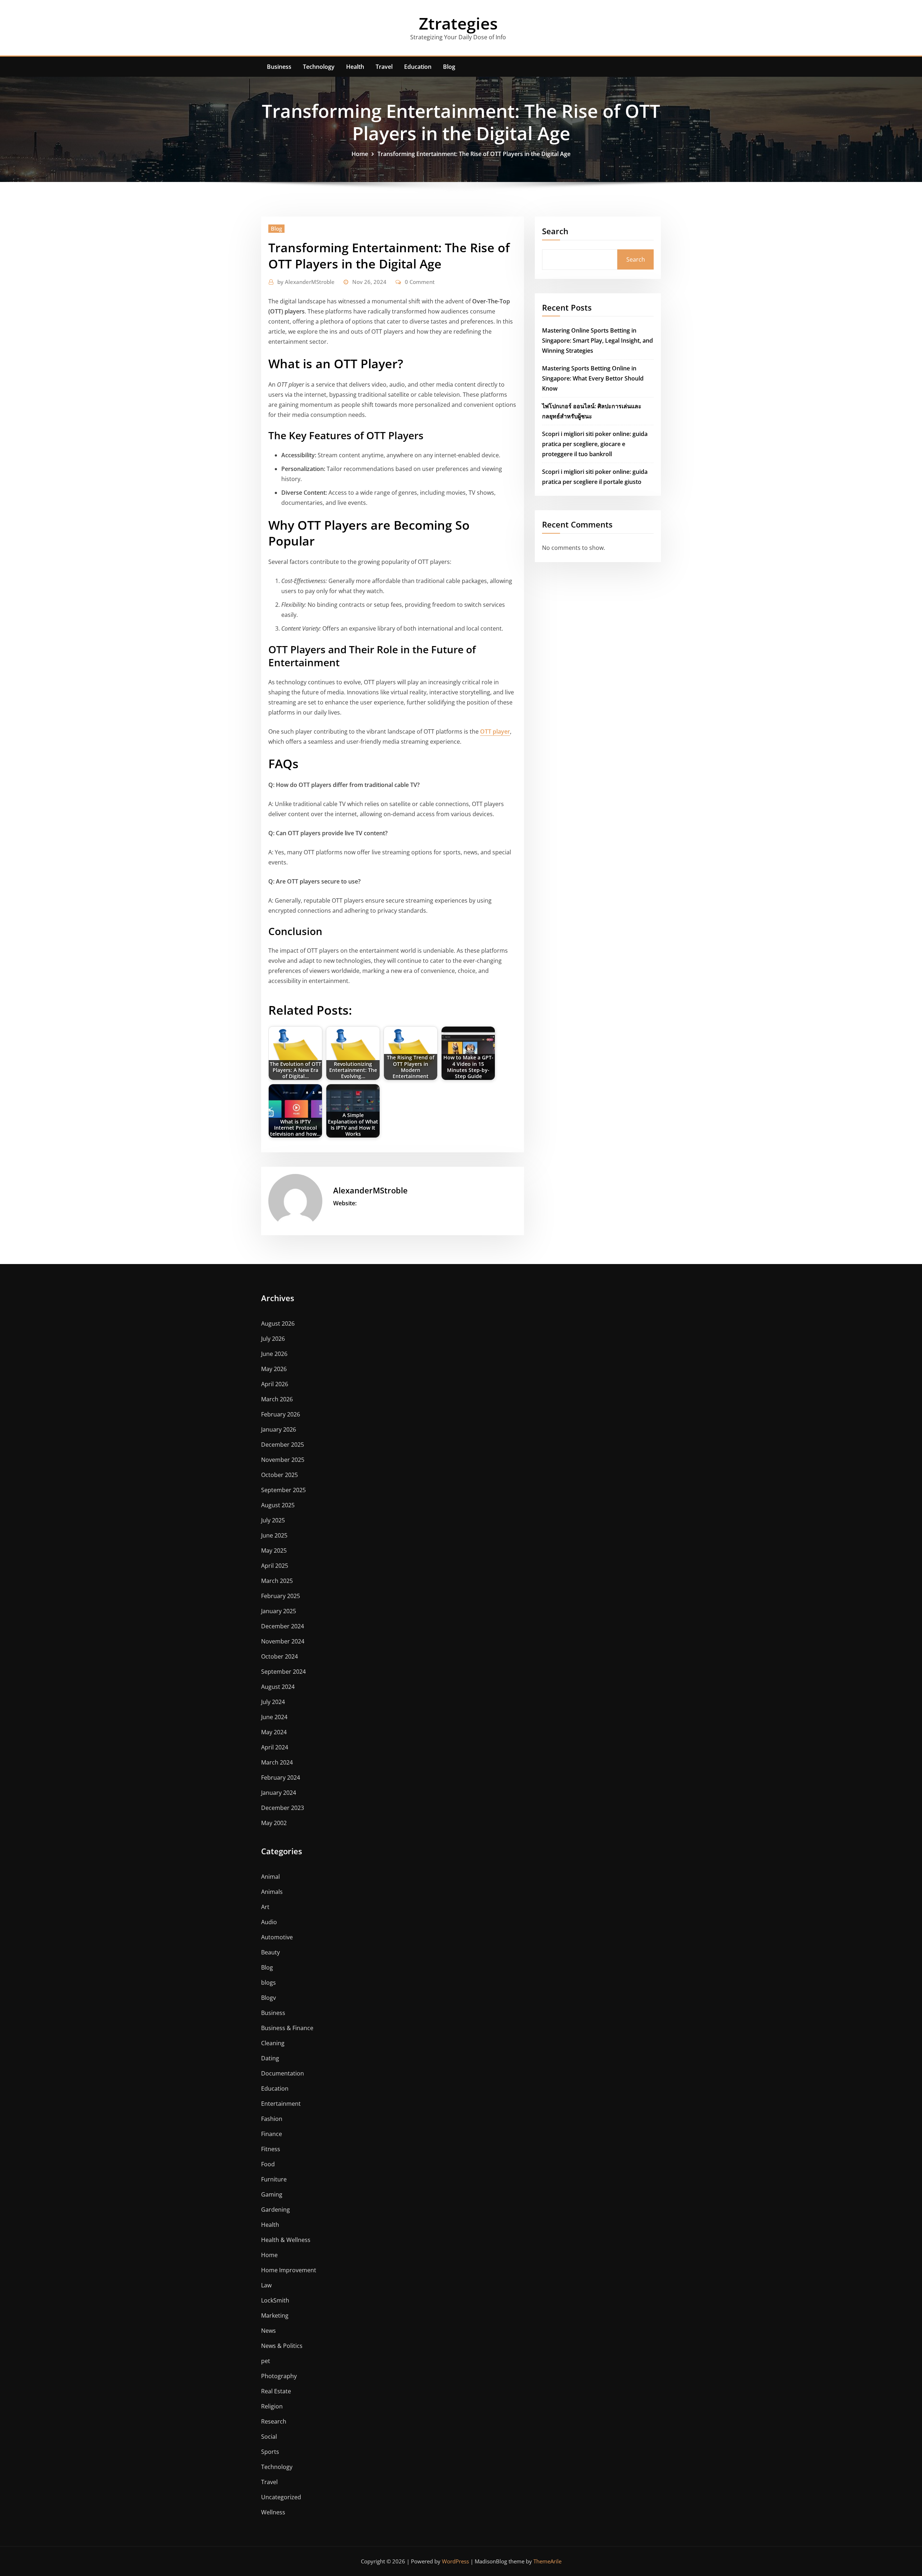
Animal (270, 1877)
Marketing (275, 2315)
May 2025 (274, 1551)
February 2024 (281, 1778)
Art (265, 1907)
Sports (270, 2452)
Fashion (272, 2119)
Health (355, 67)
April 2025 (275, 1566)
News (268, 2331)
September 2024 (283, 1672)
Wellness (273, 2512)
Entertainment (281, 2104)
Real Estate (276, 2391)
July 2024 (273, 1702)
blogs (268, 1983)
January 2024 (279, 1793)
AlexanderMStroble (306, 282)
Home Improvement (289, 2270)
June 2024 (274, 1717)
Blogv (268, 1998)
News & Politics (282, 2346)
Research (274, 2421)
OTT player (495, 731)
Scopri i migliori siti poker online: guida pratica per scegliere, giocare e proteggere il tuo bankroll (595, 444)
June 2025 (274, 1535)
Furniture (274, 2179)
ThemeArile (547, 2561)
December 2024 (283, 1626)
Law (266, 2285)
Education (418, 67)
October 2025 (279, 1475)
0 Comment (420, 282)
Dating (270, 2058)
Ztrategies (458, 23)
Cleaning (273, 2043)
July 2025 (273, 1520)
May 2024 (274, 1732)
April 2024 (275, 1747)
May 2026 (274, 1369)
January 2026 (279, 1429)
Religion (272, 2406)
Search (555, 231)
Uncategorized (281, 2497)
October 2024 (279, 1656)
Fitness (271, 2149)
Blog (449, 67)
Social (269, 2437)
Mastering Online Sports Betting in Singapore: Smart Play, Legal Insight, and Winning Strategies (597, 341)
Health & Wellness (286, 2240)
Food (268, 2164)
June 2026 (274, 1354)
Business (279, 67)
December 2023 (283, 1808)
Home (360, 154)
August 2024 (278, 1687)
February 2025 (281, 1596)
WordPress (455, 2561)
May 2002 (274, 1823)
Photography (279, 2376)
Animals (272, 1892)
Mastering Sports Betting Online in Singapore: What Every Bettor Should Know (593, 378)
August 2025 (278, 1505)
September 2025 (283, 1490)
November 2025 (283, 1460)
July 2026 (273, 1339)
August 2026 (278, 1323)
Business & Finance (287, 2028)
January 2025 (279, 1611)
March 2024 (277, 1762)
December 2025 (283, 1445)
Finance (272, 2134)
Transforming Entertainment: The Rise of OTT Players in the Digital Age (474, 154)
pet (266, 2361)
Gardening (276, 2210)
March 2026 (277, 1399)
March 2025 (277, 1581)
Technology (319, 67)
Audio (269, 1922)
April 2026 (275, 1384)
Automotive (277, 1937)
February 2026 (281, 1414)
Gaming (272, 2194)
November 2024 (283, 1641)
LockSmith (275, 2300)
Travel (384, 67)
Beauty (270, 1952)
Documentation (283, 2073)
